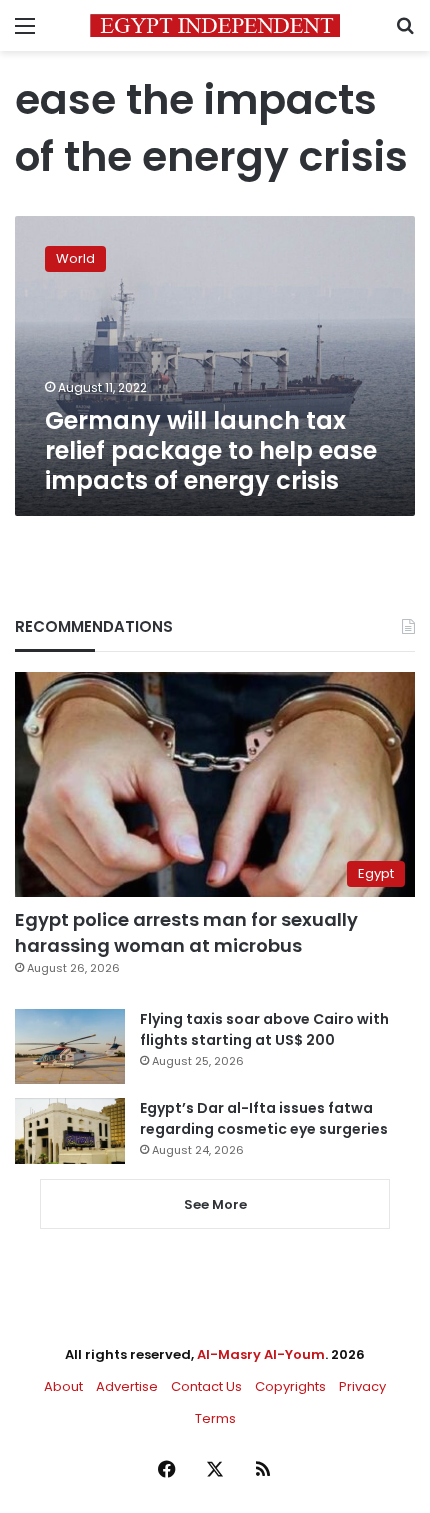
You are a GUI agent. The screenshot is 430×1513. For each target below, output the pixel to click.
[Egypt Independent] (215, 25)
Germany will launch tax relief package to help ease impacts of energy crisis (211, 450)
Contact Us (206, 1386)
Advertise (127, 1386)
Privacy (362, 1386)
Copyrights (290, 1386)
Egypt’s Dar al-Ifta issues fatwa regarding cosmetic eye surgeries (264, 1118)
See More (215, 1204)
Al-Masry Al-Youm (261, 1354)
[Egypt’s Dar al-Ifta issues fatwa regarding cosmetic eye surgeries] (70, 1131)
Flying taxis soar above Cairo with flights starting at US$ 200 (264, 1029)
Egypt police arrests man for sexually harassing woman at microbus (186, 932)
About (63, 1386)
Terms (215, 1418)
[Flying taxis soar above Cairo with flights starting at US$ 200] (70, 1046)
